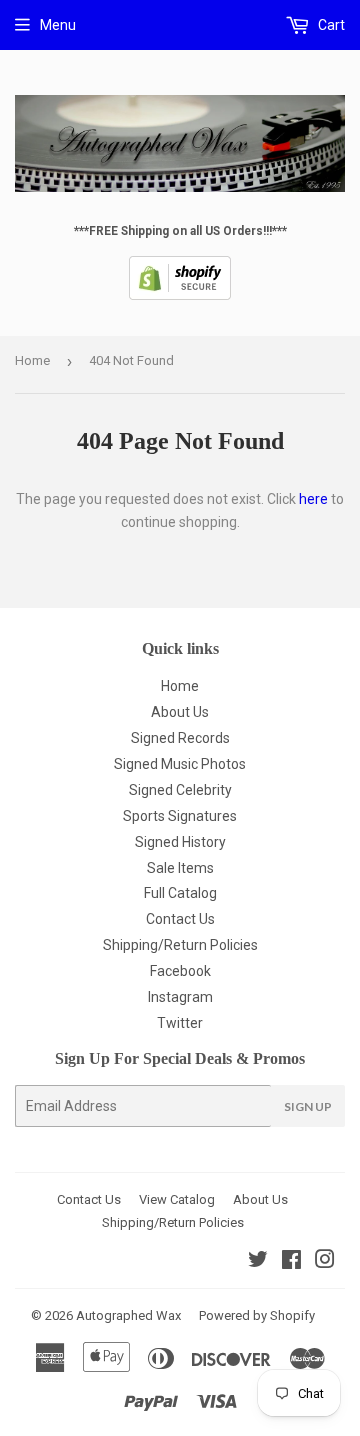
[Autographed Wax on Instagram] (325, 1262)
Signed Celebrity (180, 790)
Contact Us (180, 919)
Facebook (180, 971)
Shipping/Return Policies (180, 945)
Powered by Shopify (257, 1315)
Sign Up (308, 1106)
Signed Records (180, 738)
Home (32, 360)
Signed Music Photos (180, 764)
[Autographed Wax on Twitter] (258, 1262)
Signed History (180, 842)
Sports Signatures (180, 816)
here (313, 499)
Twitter (180, 1023)
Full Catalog (180, 893)
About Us (180, 712)
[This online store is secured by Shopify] (180, 296)
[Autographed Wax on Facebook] (291, 1262)
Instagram (180, 997)
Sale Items (180, 868)
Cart (330, 25)
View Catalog (177, 1199)
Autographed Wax (128, 1315)
